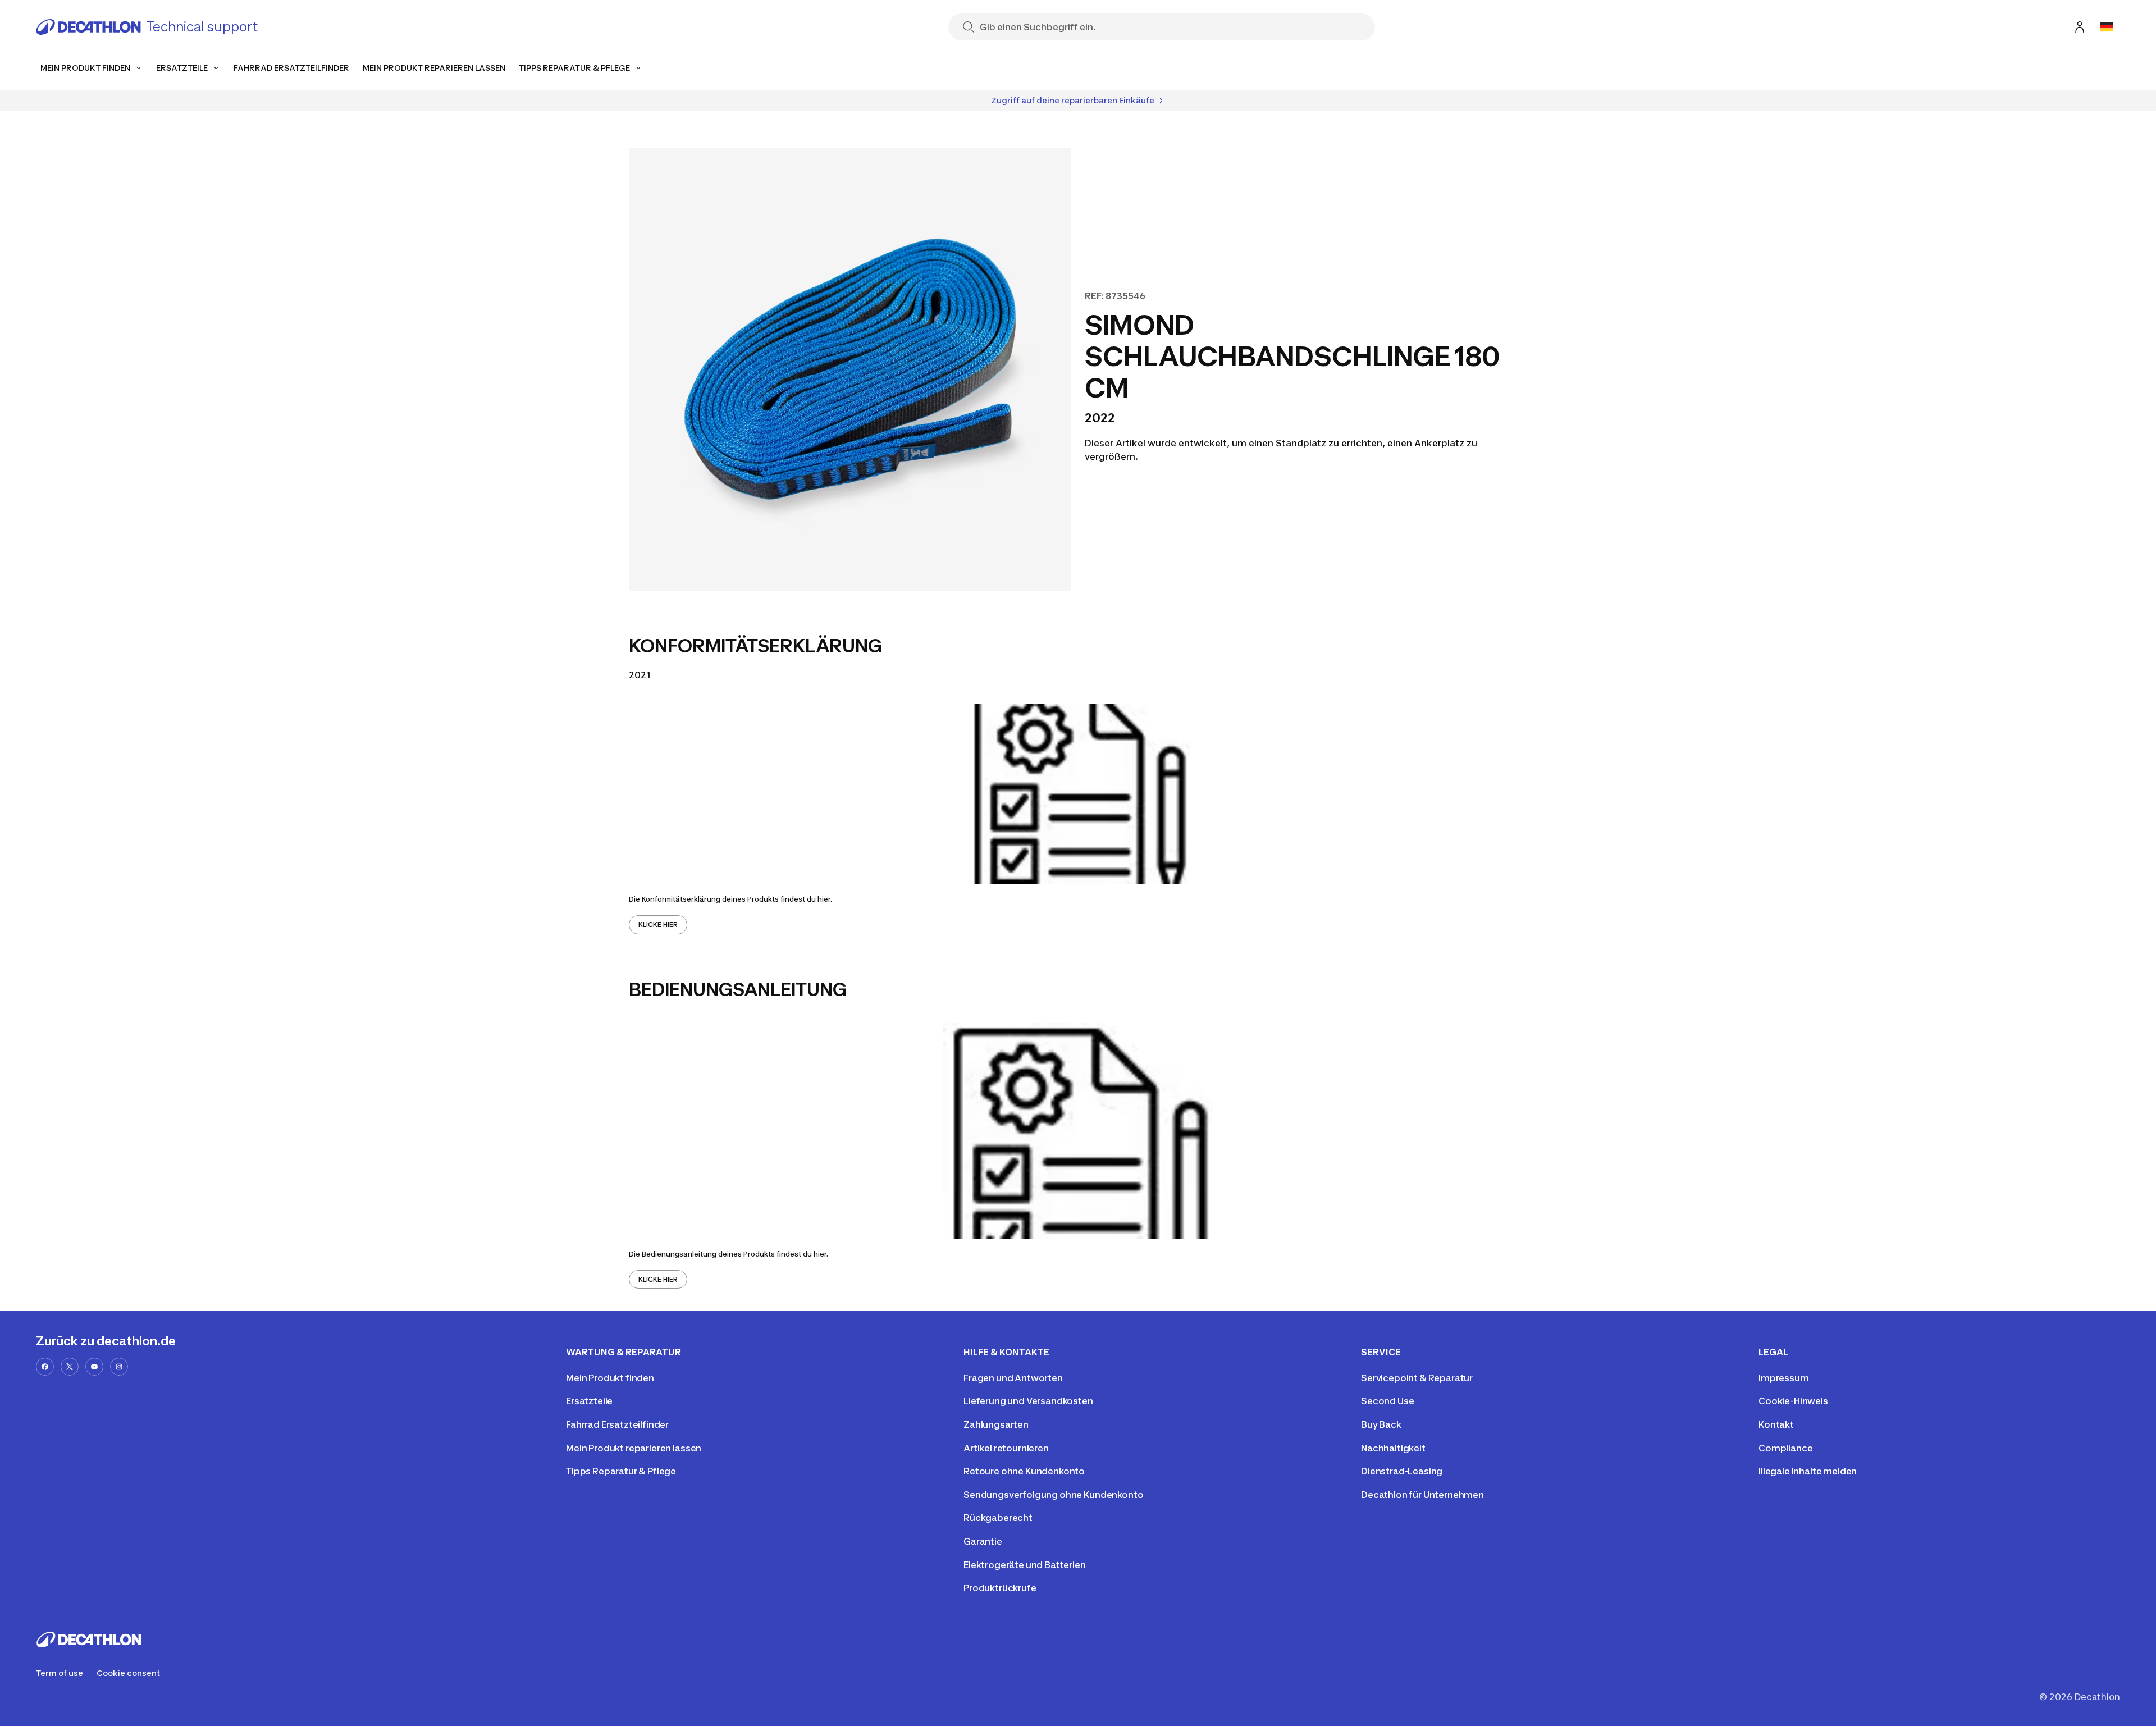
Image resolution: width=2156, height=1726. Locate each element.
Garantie (983, 1541)
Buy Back (1381, 1424)
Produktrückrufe (1000, 1588)
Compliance (1785, 1448)
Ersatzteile (589, 1401)
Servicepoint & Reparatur (1417, 1378)
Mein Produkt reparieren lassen (634, 1448)
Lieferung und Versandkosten (1028, 1401)
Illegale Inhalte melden (1808, 1471)
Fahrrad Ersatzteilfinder (617, 1424)
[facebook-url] (45, 1367)
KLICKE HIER (658, 924)
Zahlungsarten (996, 1424)
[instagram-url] (119, 1367)
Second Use (1387, 1401)
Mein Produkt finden (610, 1378)
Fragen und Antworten (1013, 1378)
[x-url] (70, 1367)
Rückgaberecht (998, 1518)
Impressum (1784, 1378)
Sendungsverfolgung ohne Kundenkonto (1053, 1495)
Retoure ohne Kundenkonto (1024, 1471)
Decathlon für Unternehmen (1422, 1495)
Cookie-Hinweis (1793, 1401)
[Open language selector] (2107, 27)
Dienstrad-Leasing (1402, 1471)
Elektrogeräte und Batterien (1025, 1565)
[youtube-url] (94, 1367)
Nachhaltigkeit (1393, 1448)
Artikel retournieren (1006, 1448)
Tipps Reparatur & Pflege (621, 1471)
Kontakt (1776, 1424)
